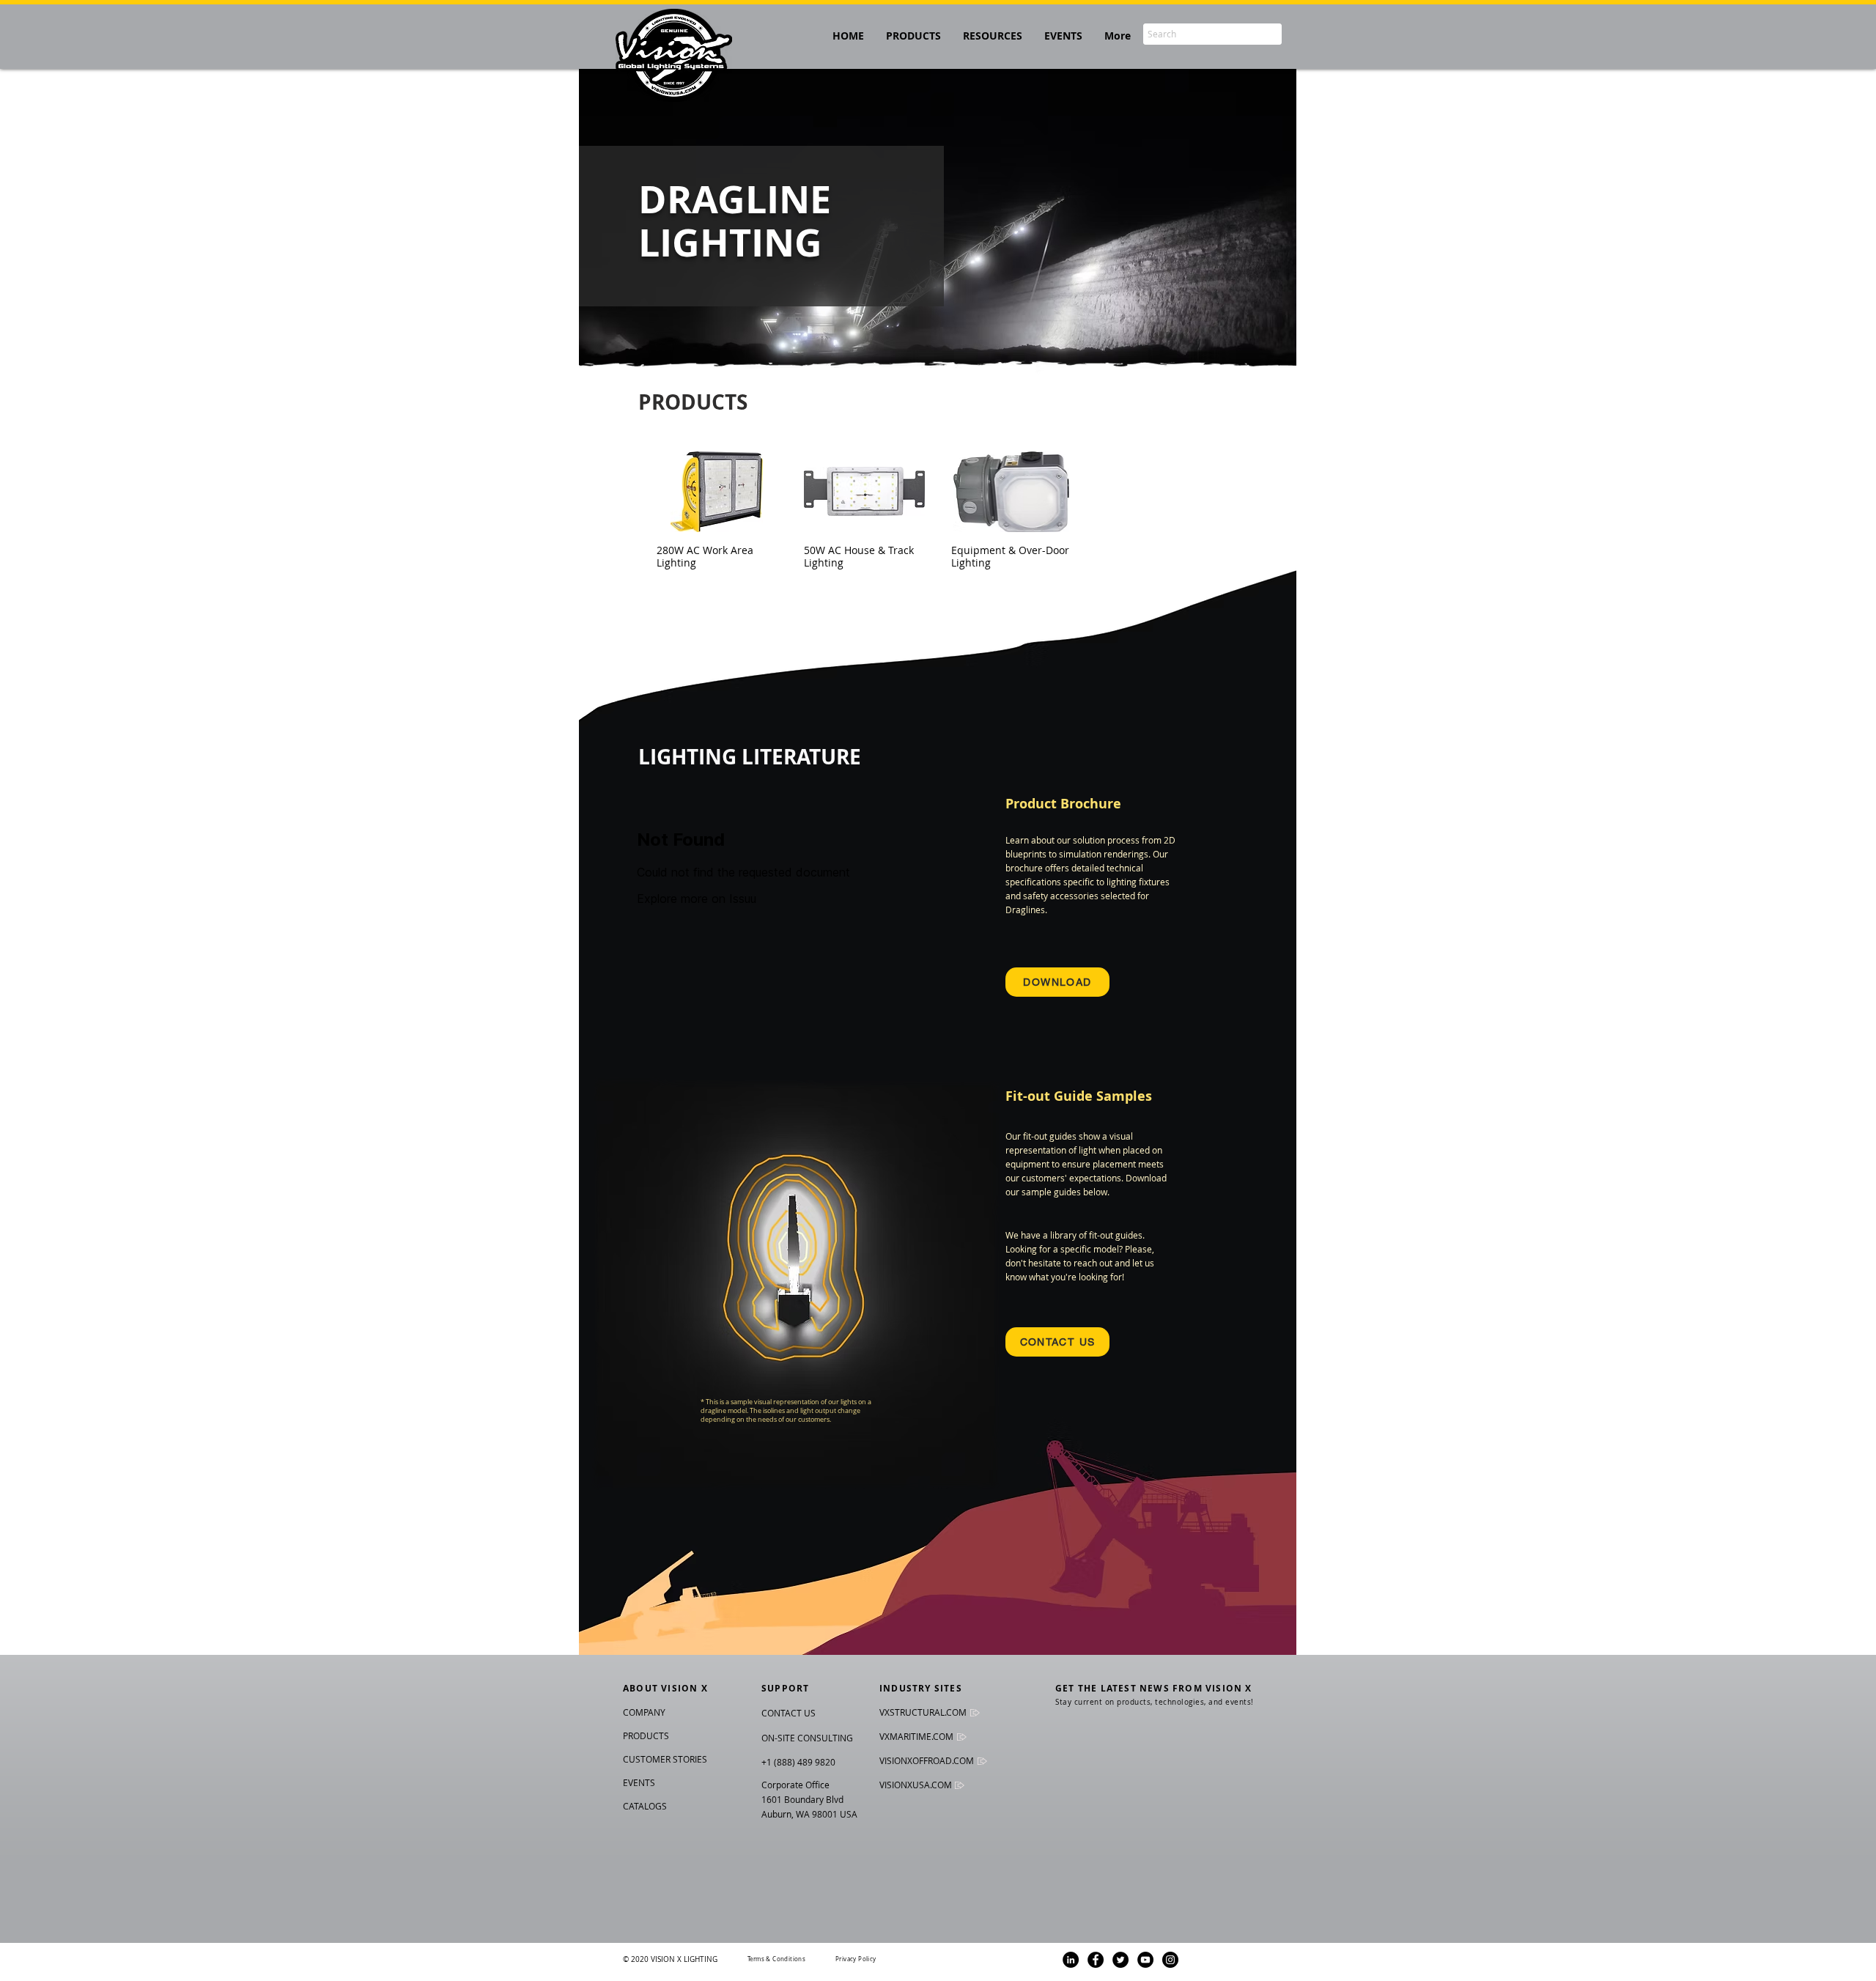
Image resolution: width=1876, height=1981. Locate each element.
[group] (938, 510)
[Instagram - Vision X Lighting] (1170, 1960)
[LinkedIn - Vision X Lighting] (1071, 1960)
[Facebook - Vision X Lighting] (1096, 1960)
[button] (993, 36)
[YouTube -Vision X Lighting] (1145, 1960)
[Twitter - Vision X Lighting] (1120, 1960)
